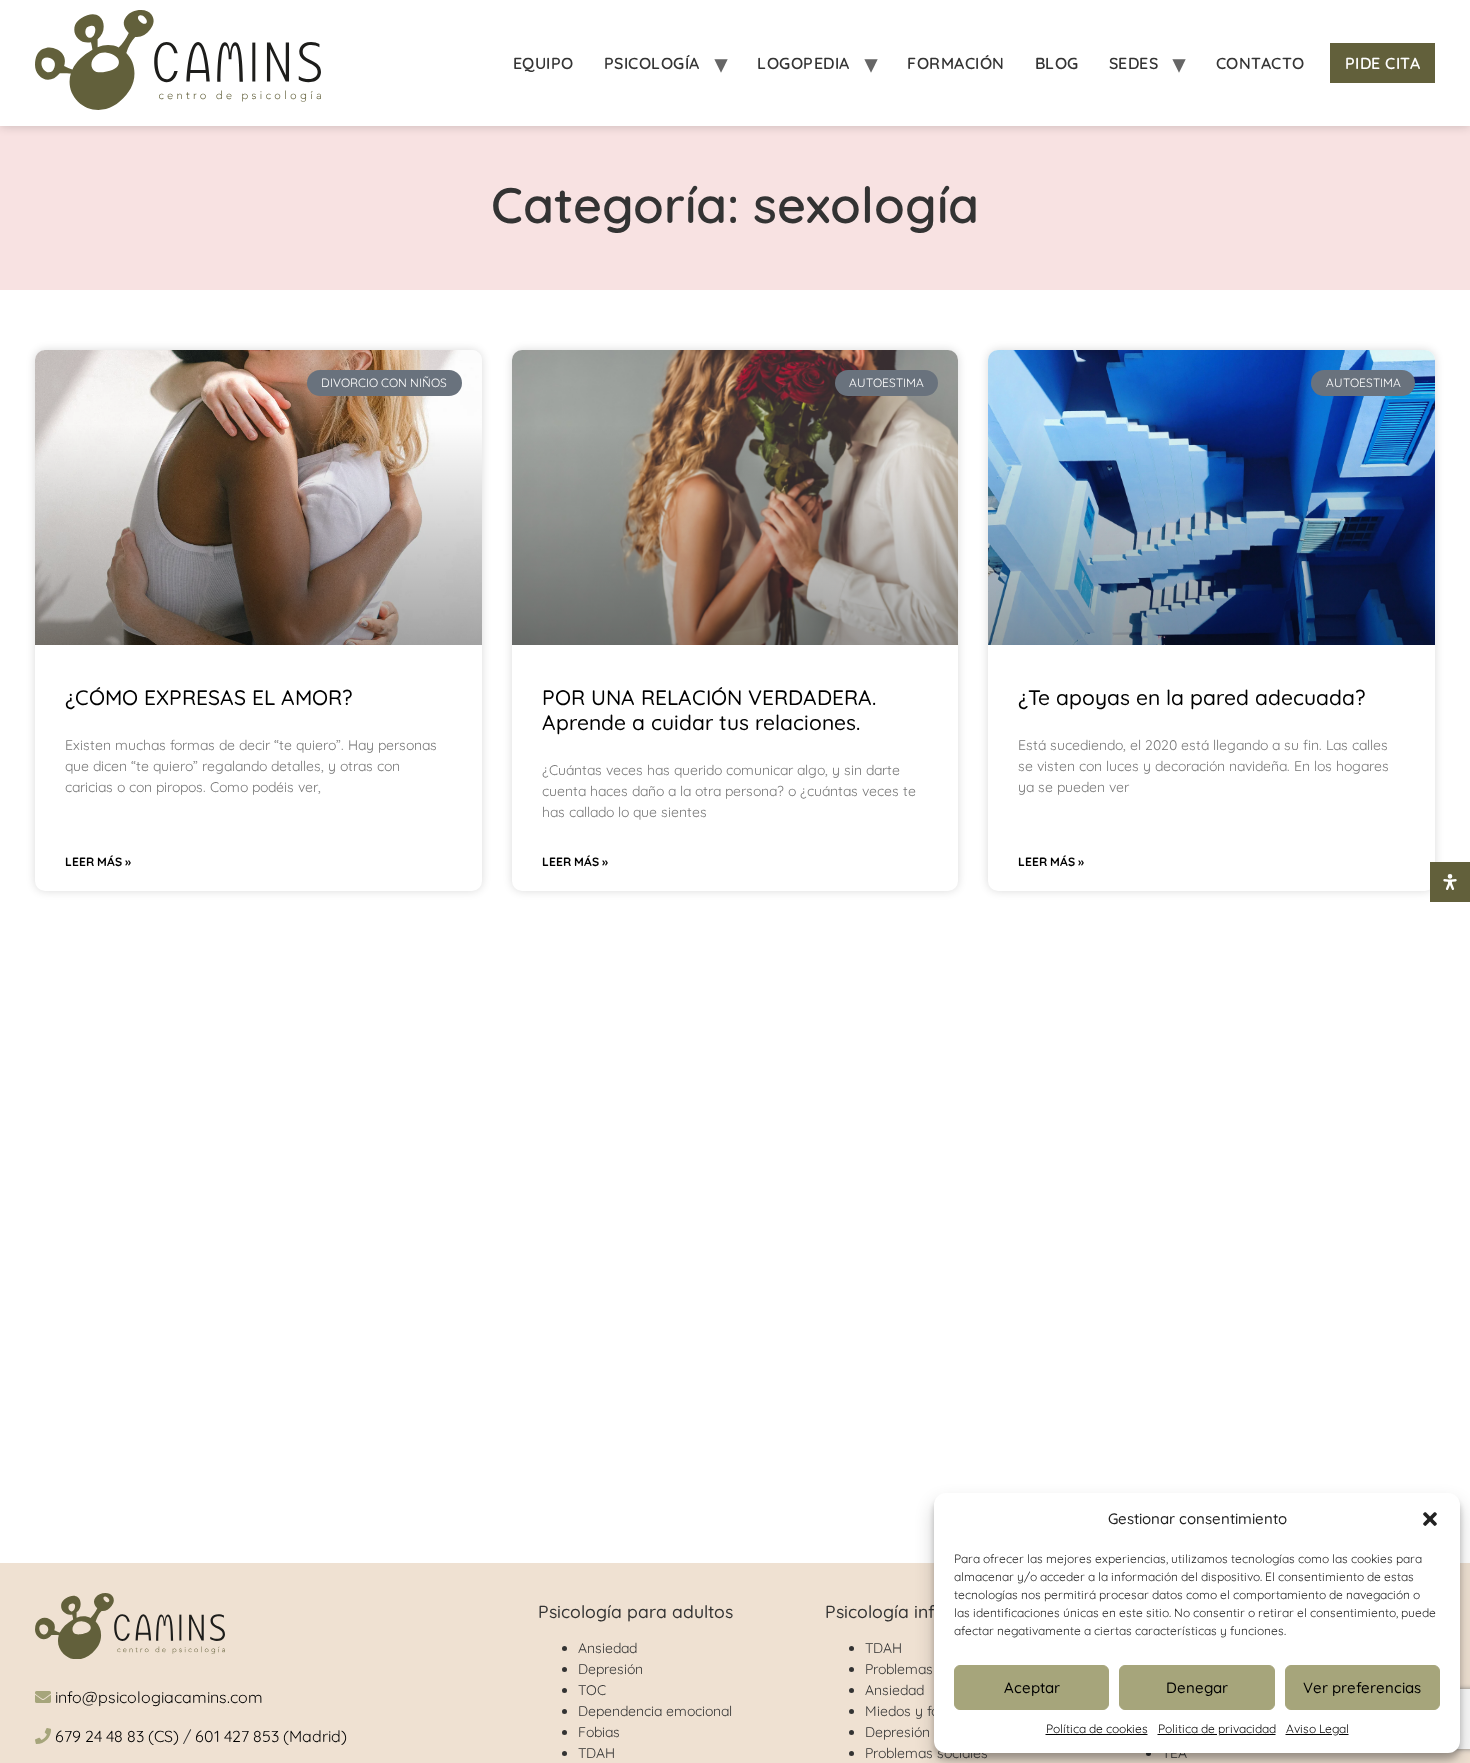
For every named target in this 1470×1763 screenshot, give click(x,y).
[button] (1430, 1519)
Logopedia (803, 63)
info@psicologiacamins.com (159, 1697)
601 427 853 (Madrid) (271, 1736)
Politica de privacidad (1217, 1728)
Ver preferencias (1362, 1687)
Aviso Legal (1317, 1728)
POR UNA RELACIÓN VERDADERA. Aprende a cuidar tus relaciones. (709, 709)
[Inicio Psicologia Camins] (178, 63)
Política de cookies (1097, 1728)
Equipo (543, 63)
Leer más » (98, 861)
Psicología (652, 63)
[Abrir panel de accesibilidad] (1450, 882)
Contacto (1260, 63)
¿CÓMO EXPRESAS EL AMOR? (208, 697)
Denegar (1197, 1687)
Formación (956, 63)
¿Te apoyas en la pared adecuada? (1191, 697)
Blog (1057, 63)
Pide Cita (1383, 63)
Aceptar (1032, 1687)
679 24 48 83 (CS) (117, 1736)
